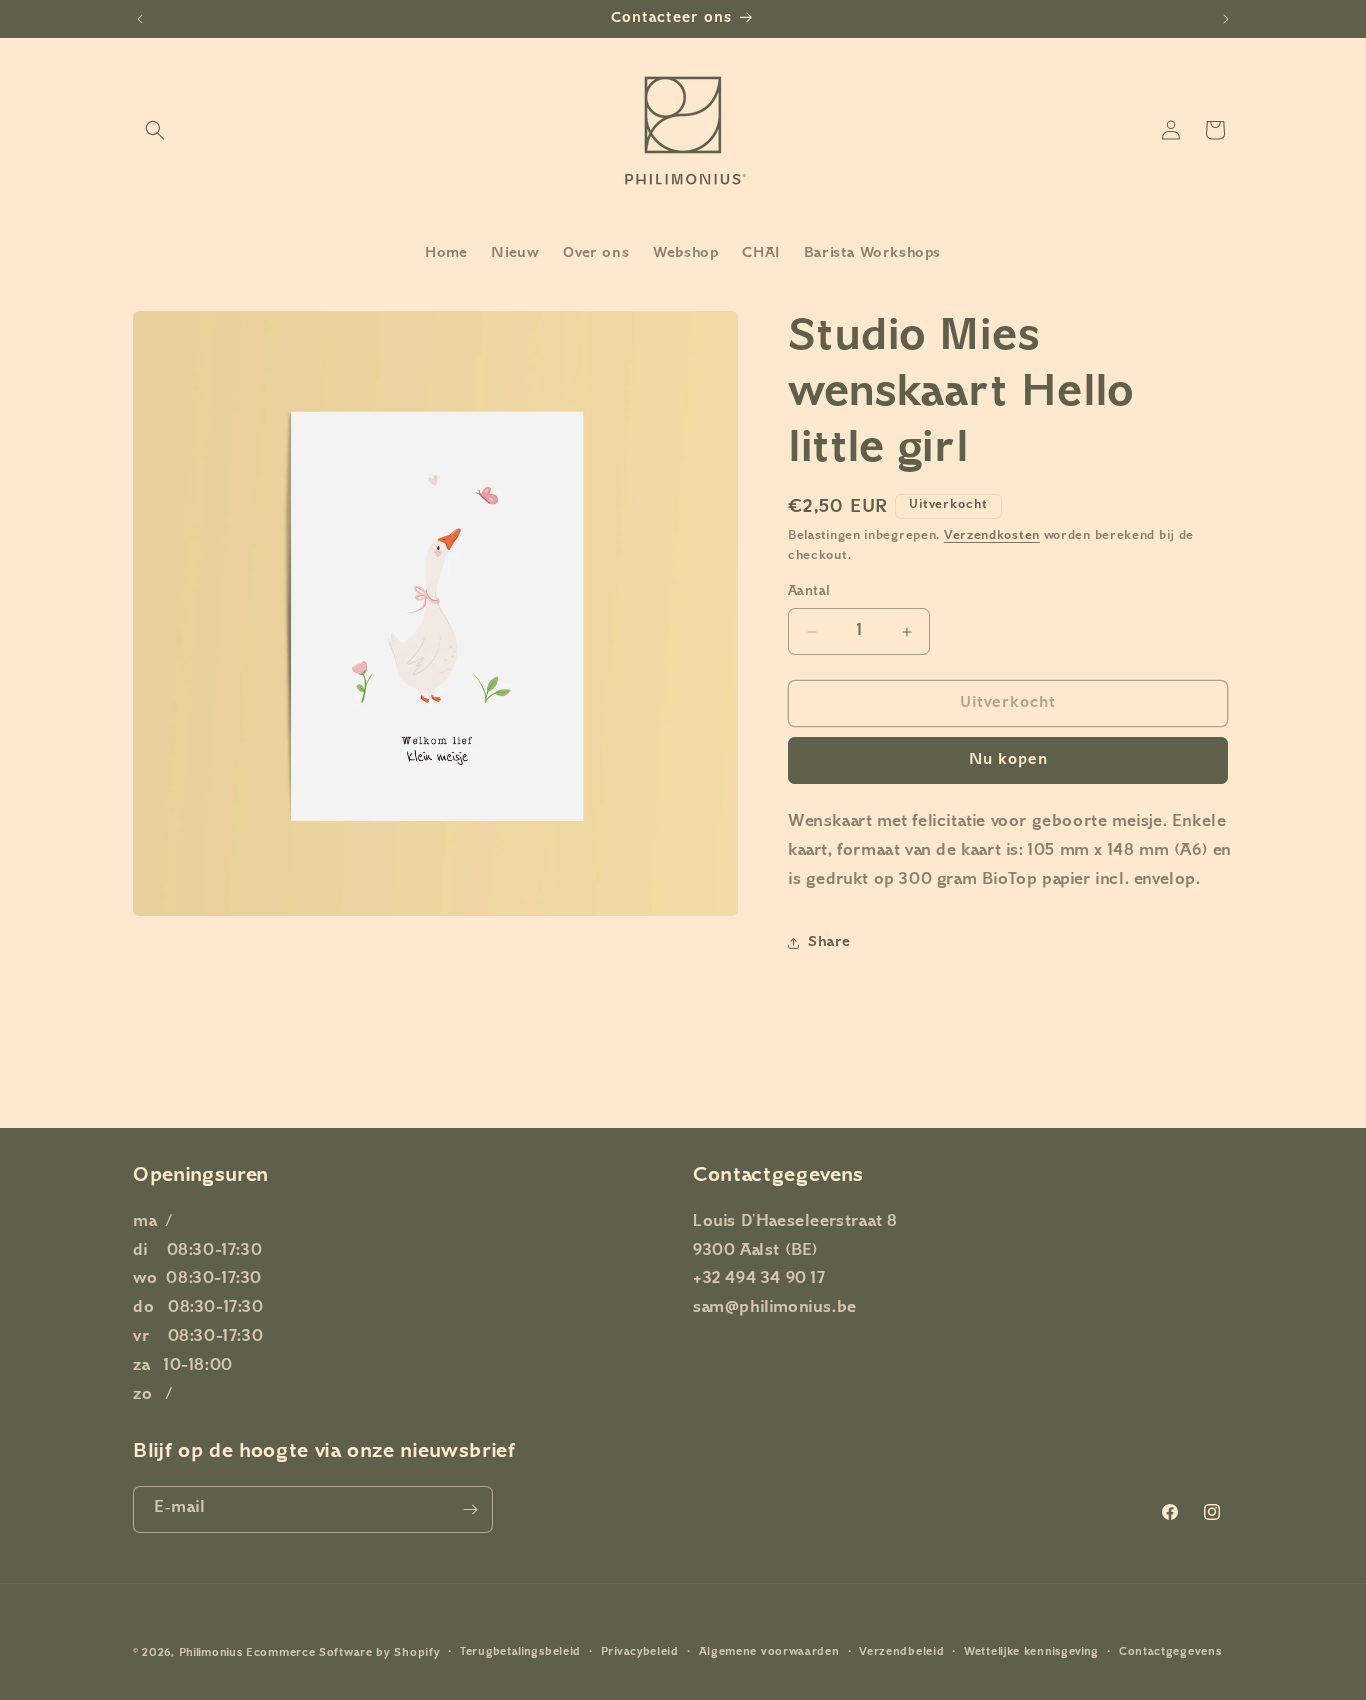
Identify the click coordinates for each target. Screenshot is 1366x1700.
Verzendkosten (992, 536)
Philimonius (211, 1653)
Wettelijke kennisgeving (1031, 1652)
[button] (155, 130)
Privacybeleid (640, 1652)
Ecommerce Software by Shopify (343, 1653)
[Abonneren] (470, 1509)
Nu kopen (1008, 760)
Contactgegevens (1170, 1652)
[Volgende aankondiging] (1226, 19)
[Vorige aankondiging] (140, 19)
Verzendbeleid (901, 1652)
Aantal (809, 592)
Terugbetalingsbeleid (520, 1652)
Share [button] (829, 942)
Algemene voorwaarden (769, 1652)
